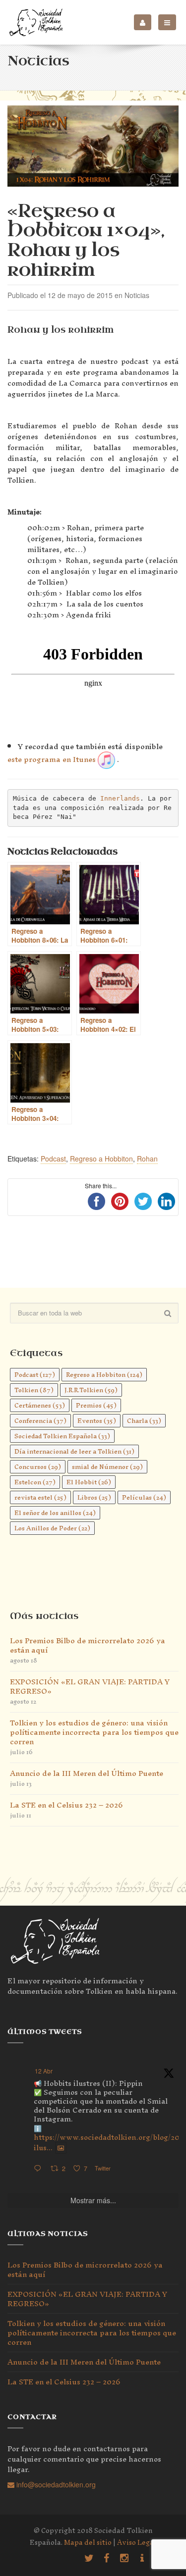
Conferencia (40, 1421)
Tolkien (34, 1390)
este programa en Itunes (52, 759)
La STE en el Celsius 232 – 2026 (66, 1805)
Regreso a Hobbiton (101, 1159)
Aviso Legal (137, 2543)
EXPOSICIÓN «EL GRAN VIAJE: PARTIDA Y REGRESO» (90, 1686)
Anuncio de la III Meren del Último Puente (87, 1773)
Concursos (38, 1467)
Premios (96, 1405)
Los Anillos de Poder (52, 1528)
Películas (144, 1497)
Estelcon (35, 1482)
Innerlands (120, 798)
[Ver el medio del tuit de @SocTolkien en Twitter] (61, 2148)
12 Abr (44, 2071)
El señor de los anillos (55, 1513)
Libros (94, 1497)
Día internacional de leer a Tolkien (74, 1451)
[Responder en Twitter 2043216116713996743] (40, 2169)
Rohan (147, 1159)
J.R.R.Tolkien (91, 1390)
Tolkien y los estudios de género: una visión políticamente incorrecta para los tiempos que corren (94, 1732)
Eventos (97, 1421)
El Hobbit (89, 1482)
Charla (144, 1421)
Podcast (53, 1159)
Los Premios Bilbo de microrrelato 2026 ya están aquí (88, 1645)
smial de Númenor (107, 1467)
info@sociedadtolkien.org (55, 2484)
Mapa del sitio (88, 2543)
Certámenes (40, 1405)
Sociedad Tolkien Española (62, 1436)
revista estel (40, 1497)
